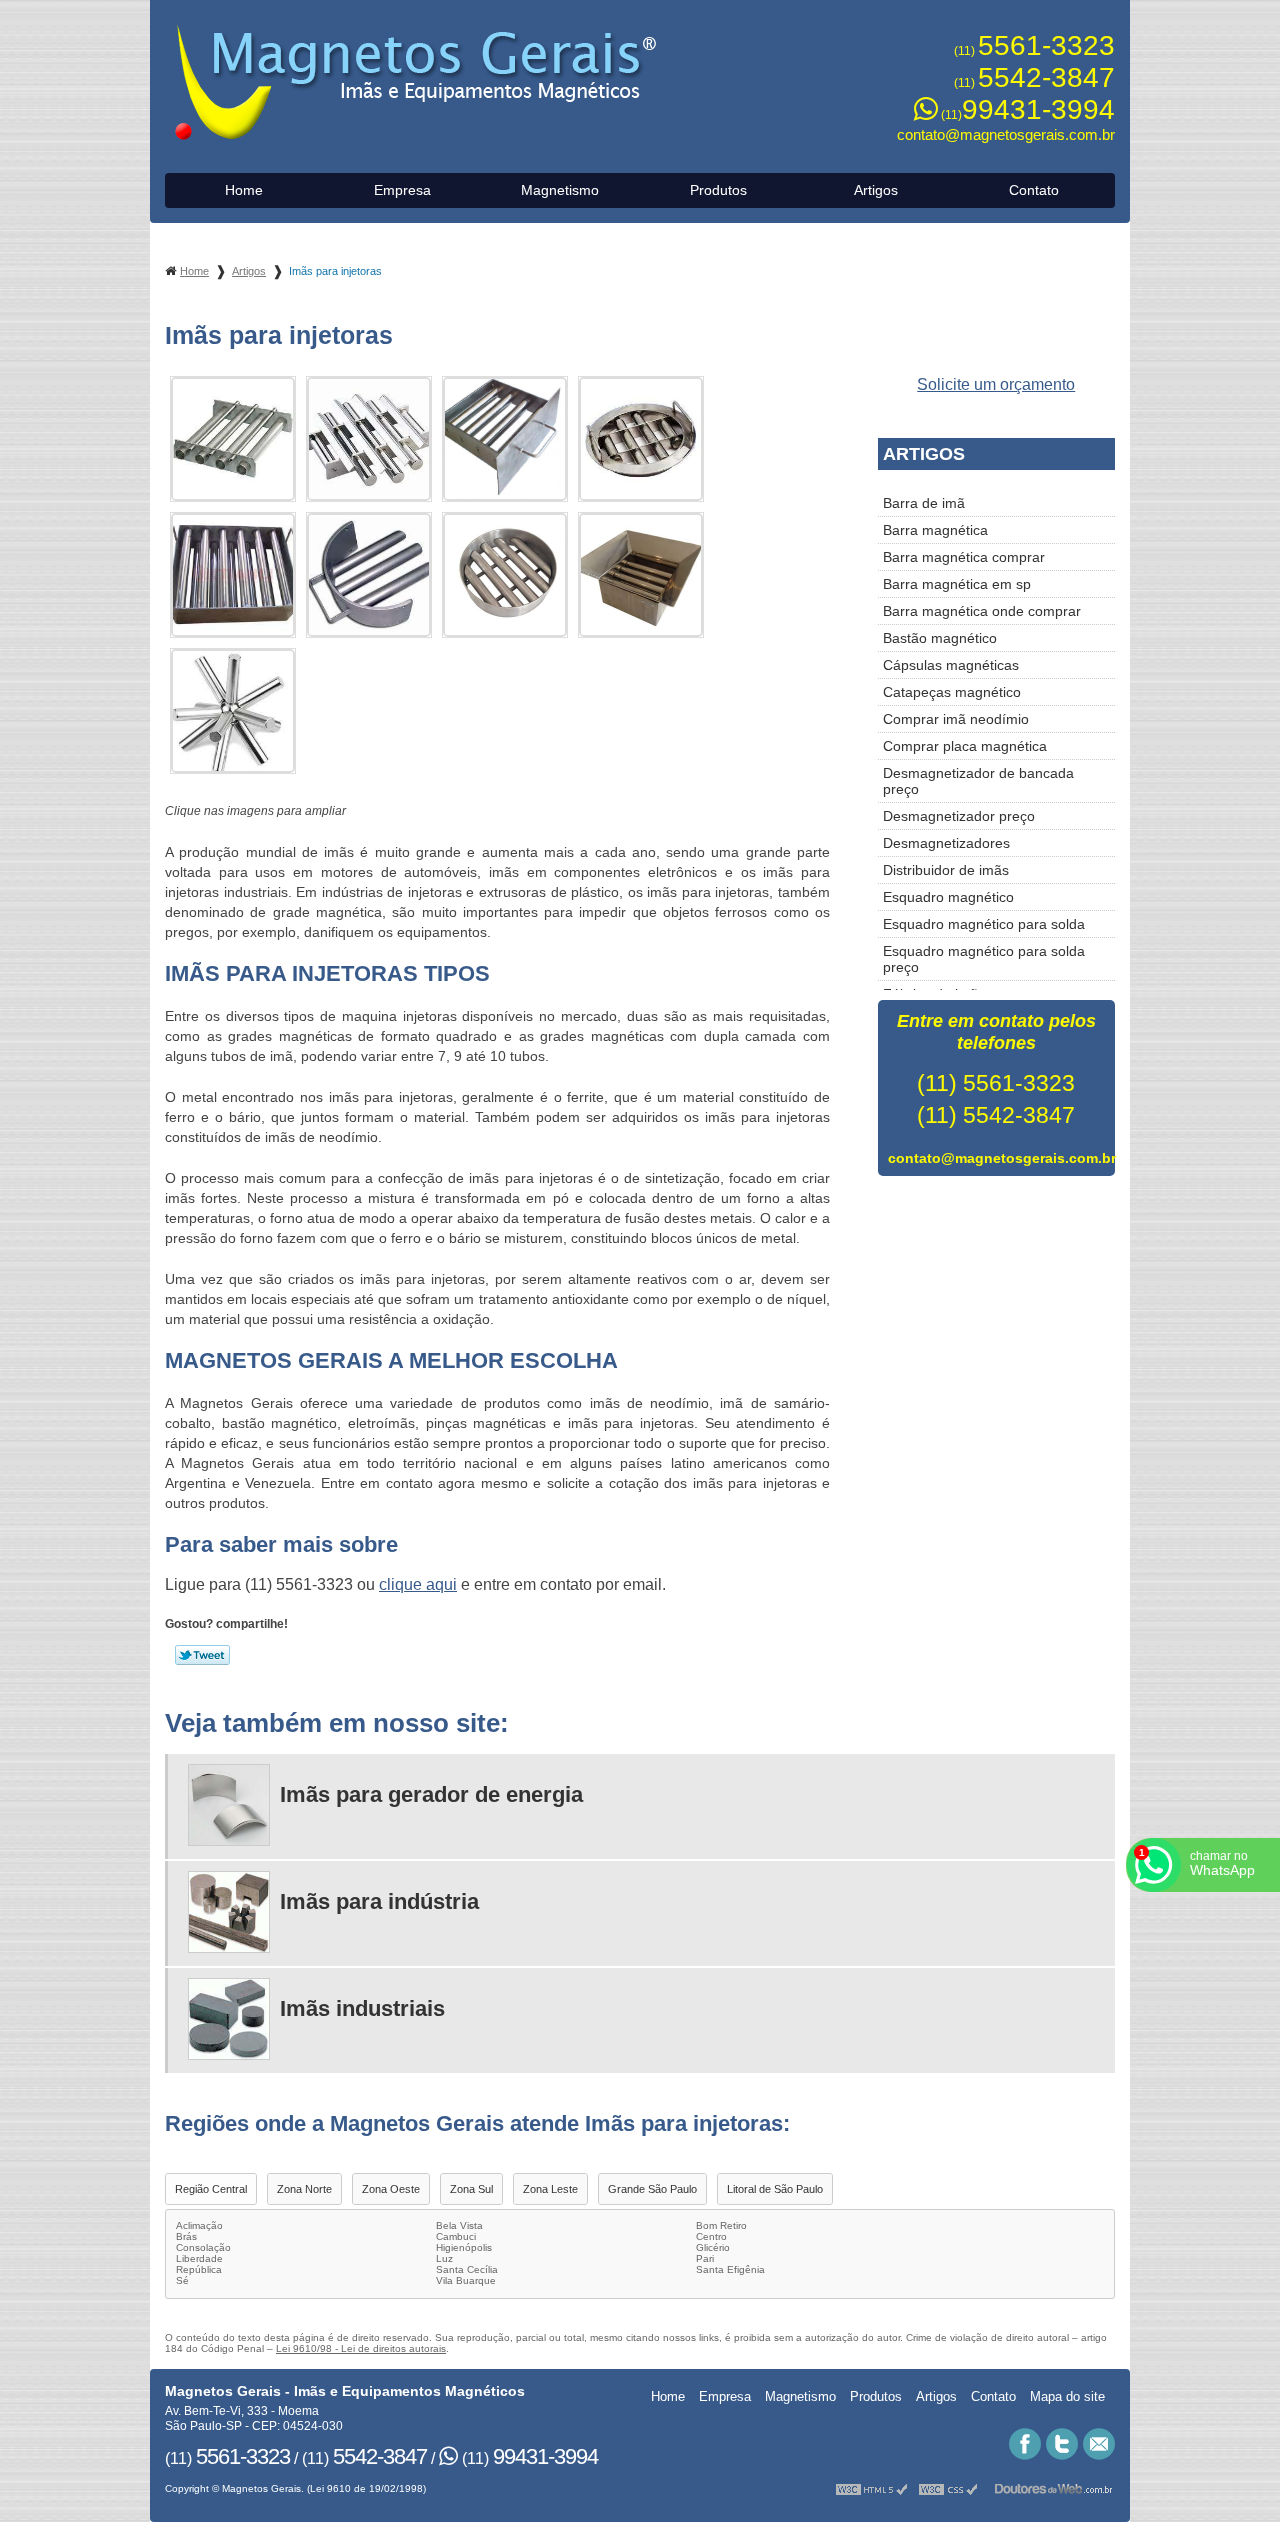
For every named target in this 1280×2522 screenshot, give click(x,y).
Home (244, 190)
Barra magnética (935, 530)
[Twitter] (1062, 2444)
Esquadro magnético (948, 897)
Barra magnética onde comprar (982, 611)
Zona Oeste (391, 2189)
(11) (1034, 51)
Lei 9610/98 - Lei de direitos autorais (361, 2348)
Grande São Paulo (652, 2189)
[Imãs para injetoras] (233, 439)
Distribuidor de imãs (946, 870)
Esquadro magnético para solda (984, 924)
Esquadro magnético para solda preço (984, 959)
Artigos (876, 190)
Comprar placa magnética (965, 746)
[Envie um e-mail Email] (1099, 2444)
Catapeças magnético (952, 692)
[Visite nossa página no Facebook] (1025, 2444)
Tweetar (202, 1655)
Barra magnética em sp (957, 584)
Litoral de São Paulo (775, 2189)
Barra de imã (924, 503)
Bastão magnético (940, 638)
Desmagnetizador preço (959, 816)
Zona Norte (304, 2189)
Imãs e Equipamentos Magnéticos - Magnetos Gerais (418, 83)
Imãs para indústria (379, 1901)
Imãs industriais (362, 2008)
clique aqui (418, 1584)
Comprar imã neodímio (956, 719)
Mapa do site (1067, 2396)
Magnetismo (560, 190)
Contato (1034, 190)
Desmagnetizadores (946, 843)
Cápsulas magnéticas (951, 665)
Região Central (211, 2189)
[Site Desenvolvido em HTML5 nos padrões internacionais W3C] (872, 2488)
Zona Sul (471, 2189)
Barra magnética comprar (964, 557)
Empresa (402, 190)
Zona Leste (550, 2189)
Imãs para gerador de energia (431, 1794)
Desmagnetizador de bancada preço (978, 781)
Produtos (718, 190)
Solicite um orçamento (996, 384)
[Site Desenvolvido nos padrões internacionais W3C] (948, 2488)
